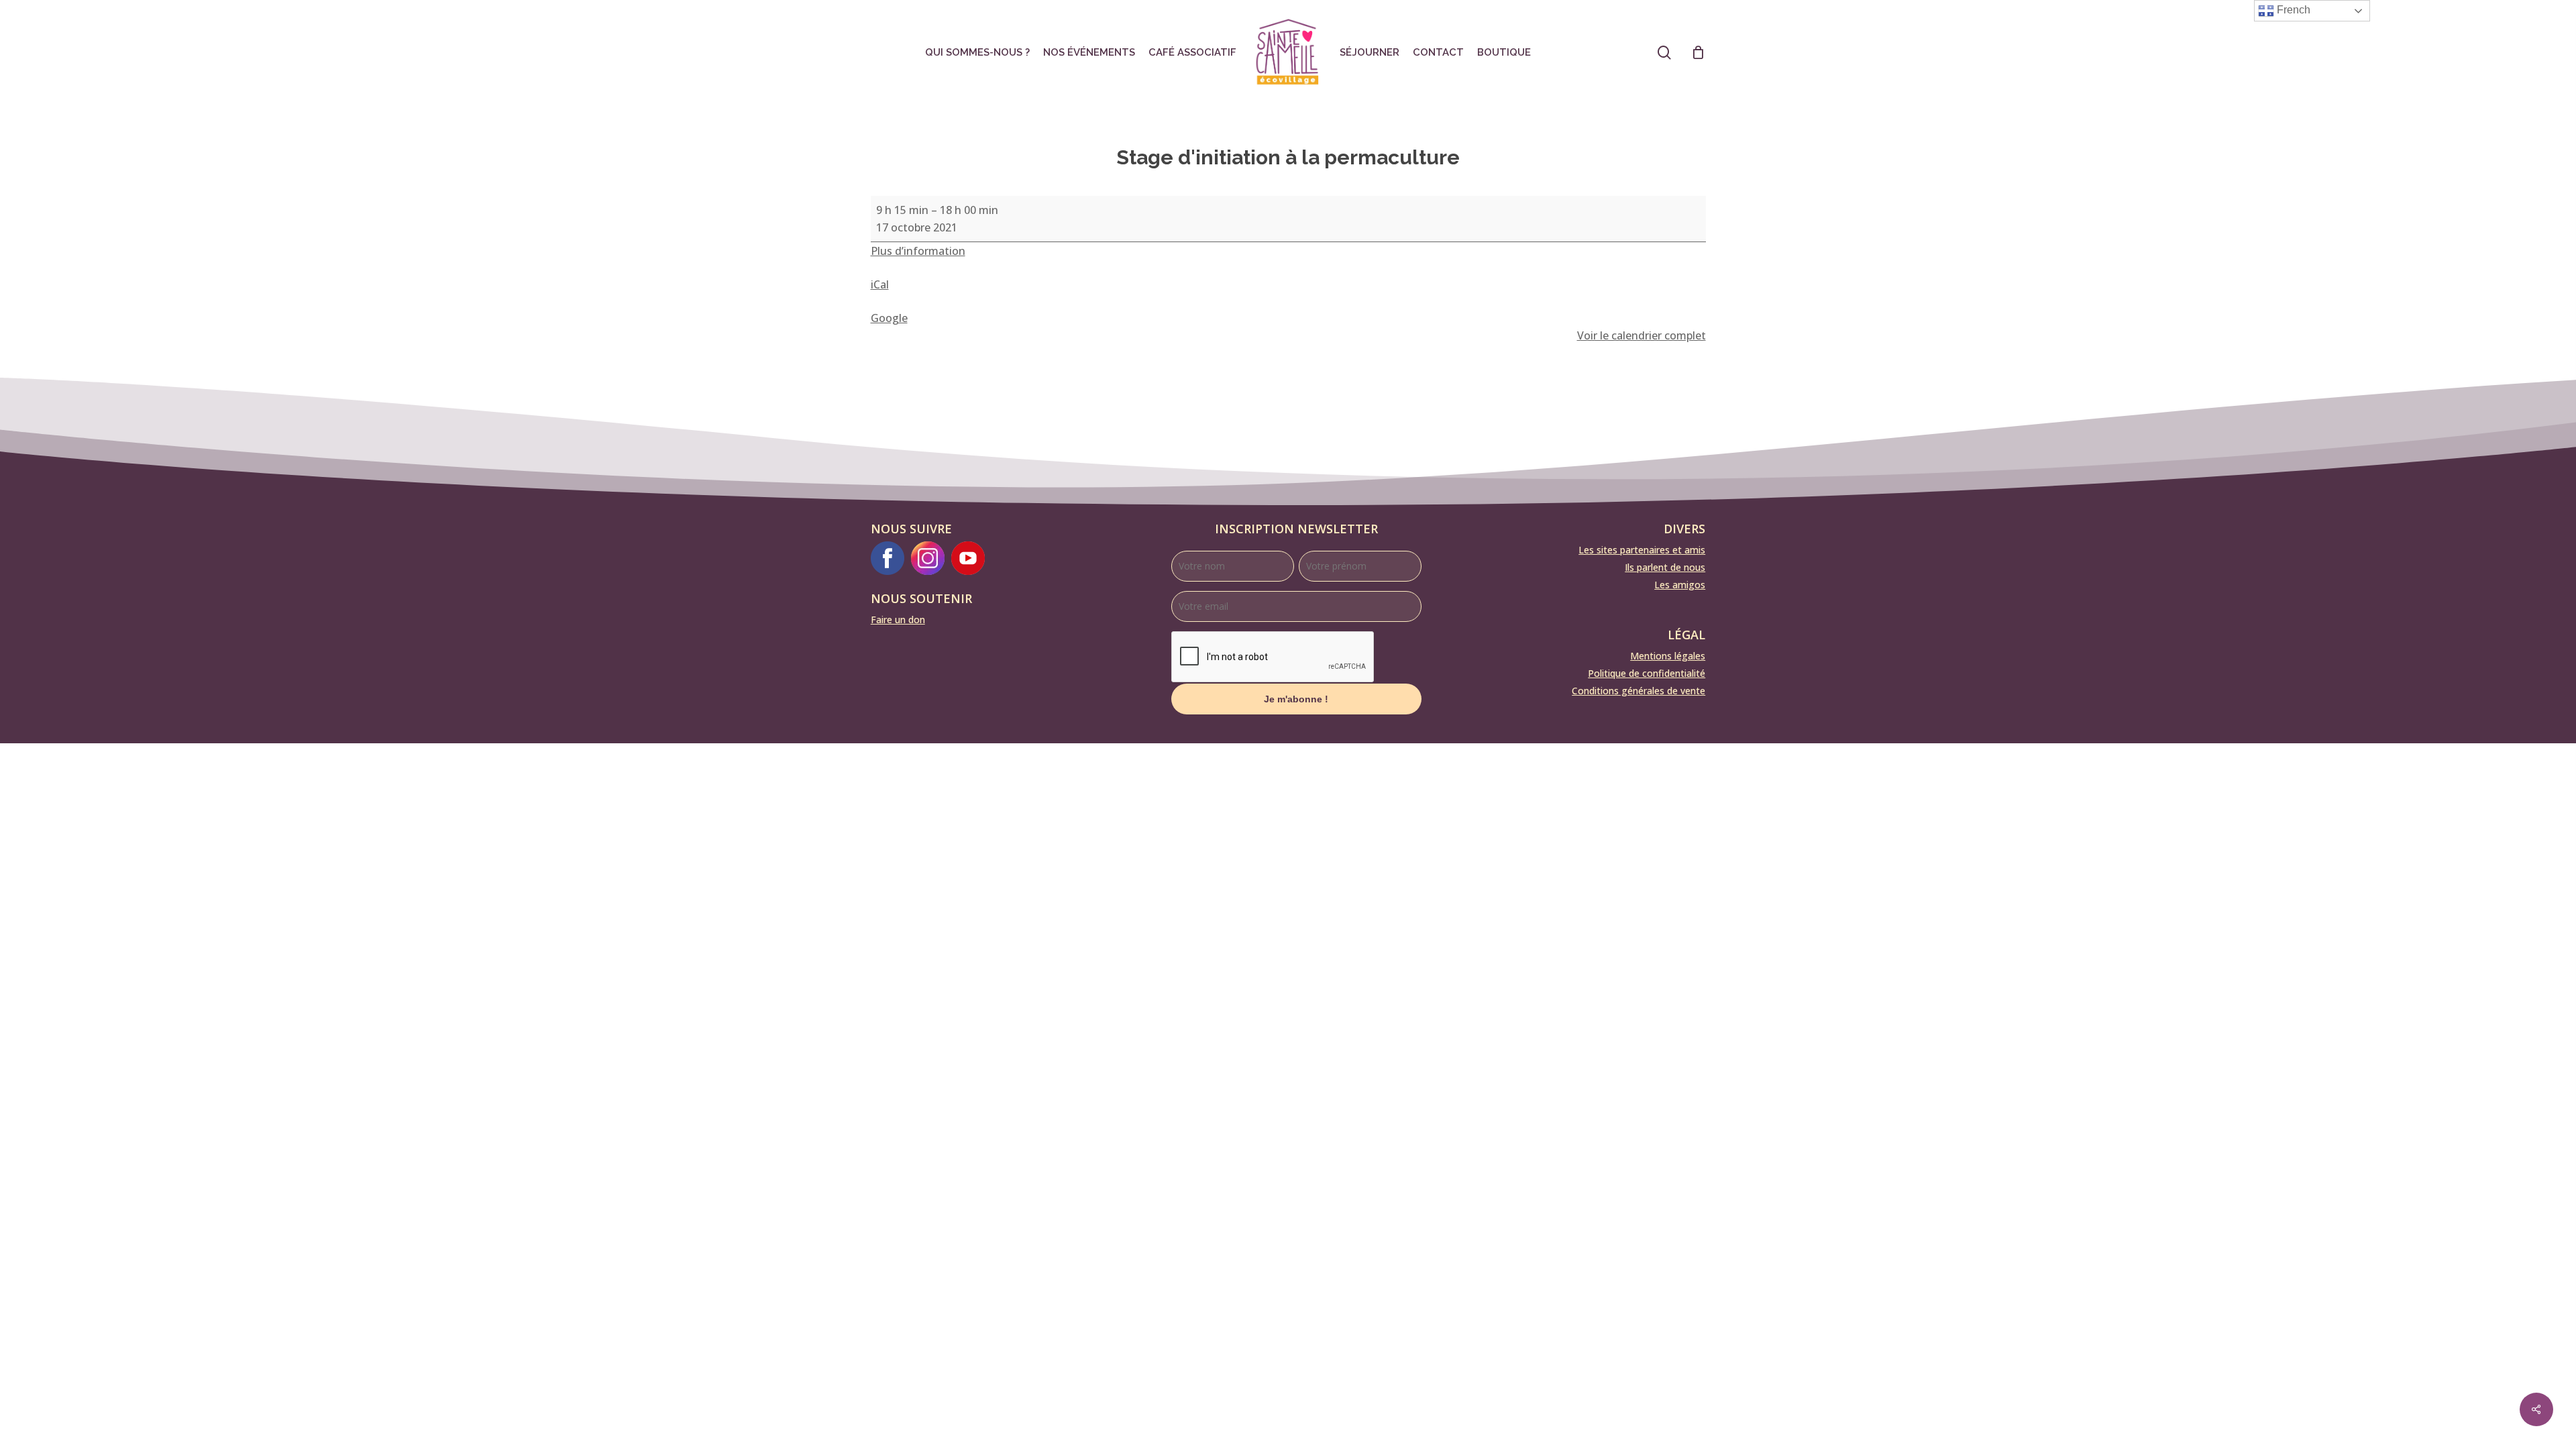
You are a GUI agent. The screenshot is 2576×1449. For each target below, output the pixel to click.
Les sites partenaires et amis (1642, 550)
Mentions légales (1668, 656)
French (2292, 10)
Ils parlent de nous (1665, 567)
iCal (880, 284)
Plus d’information (918, 251)
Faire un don (898, 620)
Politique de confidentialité (1647, 673)
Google (889, 318)
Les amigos (1680, 585)
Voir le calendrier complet (1642, 335)
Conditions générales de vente (1639, 691)
